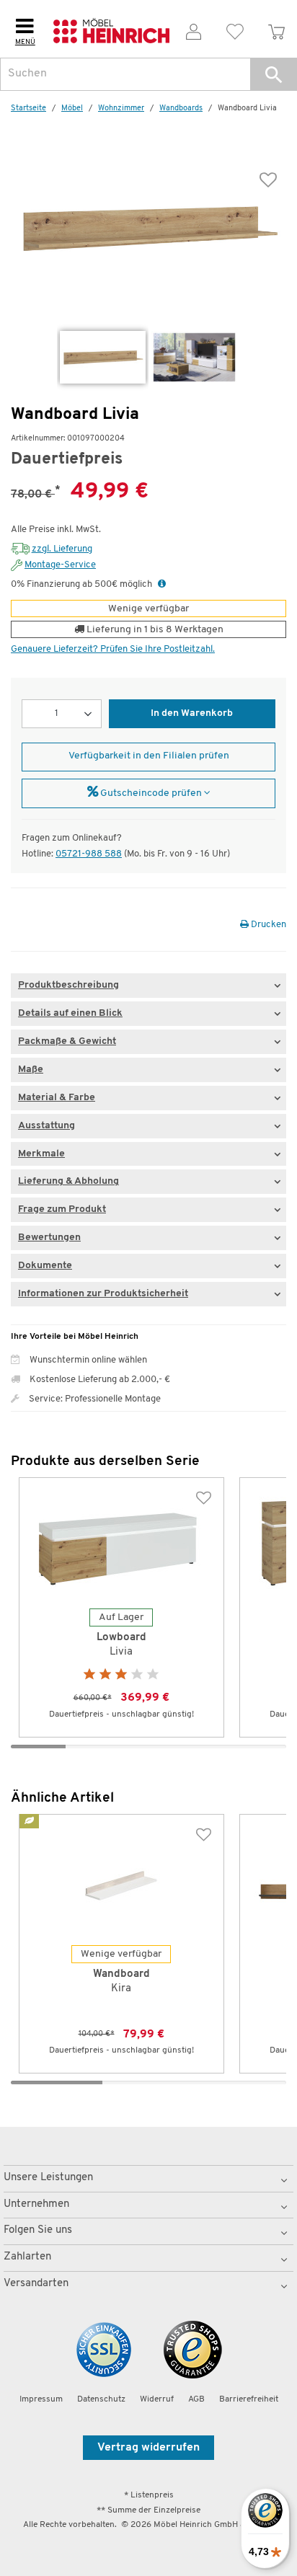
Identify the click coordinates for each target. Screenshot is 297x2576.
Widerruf (157, 2399)
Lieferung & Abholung (68, 1181)
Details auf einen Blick (70, 1013)
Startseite (28, 109)
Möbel (72, 109)
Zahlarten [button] (27, 2257)
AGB (196, 2399)
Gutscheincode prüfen (151, 793)
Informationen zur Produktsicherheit (103, 1294)
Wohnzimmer (121, 109)
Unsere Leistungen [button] (48, 2178)
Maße (31, 1070)
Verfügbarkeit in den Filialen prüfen (149, 756)
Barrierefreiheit (249, 2399)
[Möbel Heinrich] (112, 29)
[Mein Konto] (194, 29)
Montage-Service (60, 565)
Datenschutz (101, 2399)
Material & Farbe (57, 1098)
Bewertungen (49, 1238)
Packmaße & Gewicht (67, 1041)
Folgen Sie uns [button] (38, 2230)
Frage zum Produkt (62, 1209)
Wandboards (181, 109)
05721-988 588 (89, 854)
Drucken (267, 925)
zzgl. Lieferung (62, 549)
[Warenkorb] (276, 29)
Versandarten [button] (36, 2284)
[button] (274, 74)
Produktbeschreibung (68, 985)
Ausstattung (46, 1126)
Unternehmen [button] (36, 2204)
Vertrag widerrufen (148, 2448)
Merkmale (41, 1154)
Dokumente (45, 1266)
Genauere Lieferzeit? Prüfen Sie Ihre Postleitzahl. (113, 649)
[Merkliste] (235, 29)
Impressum (41, 2399)
